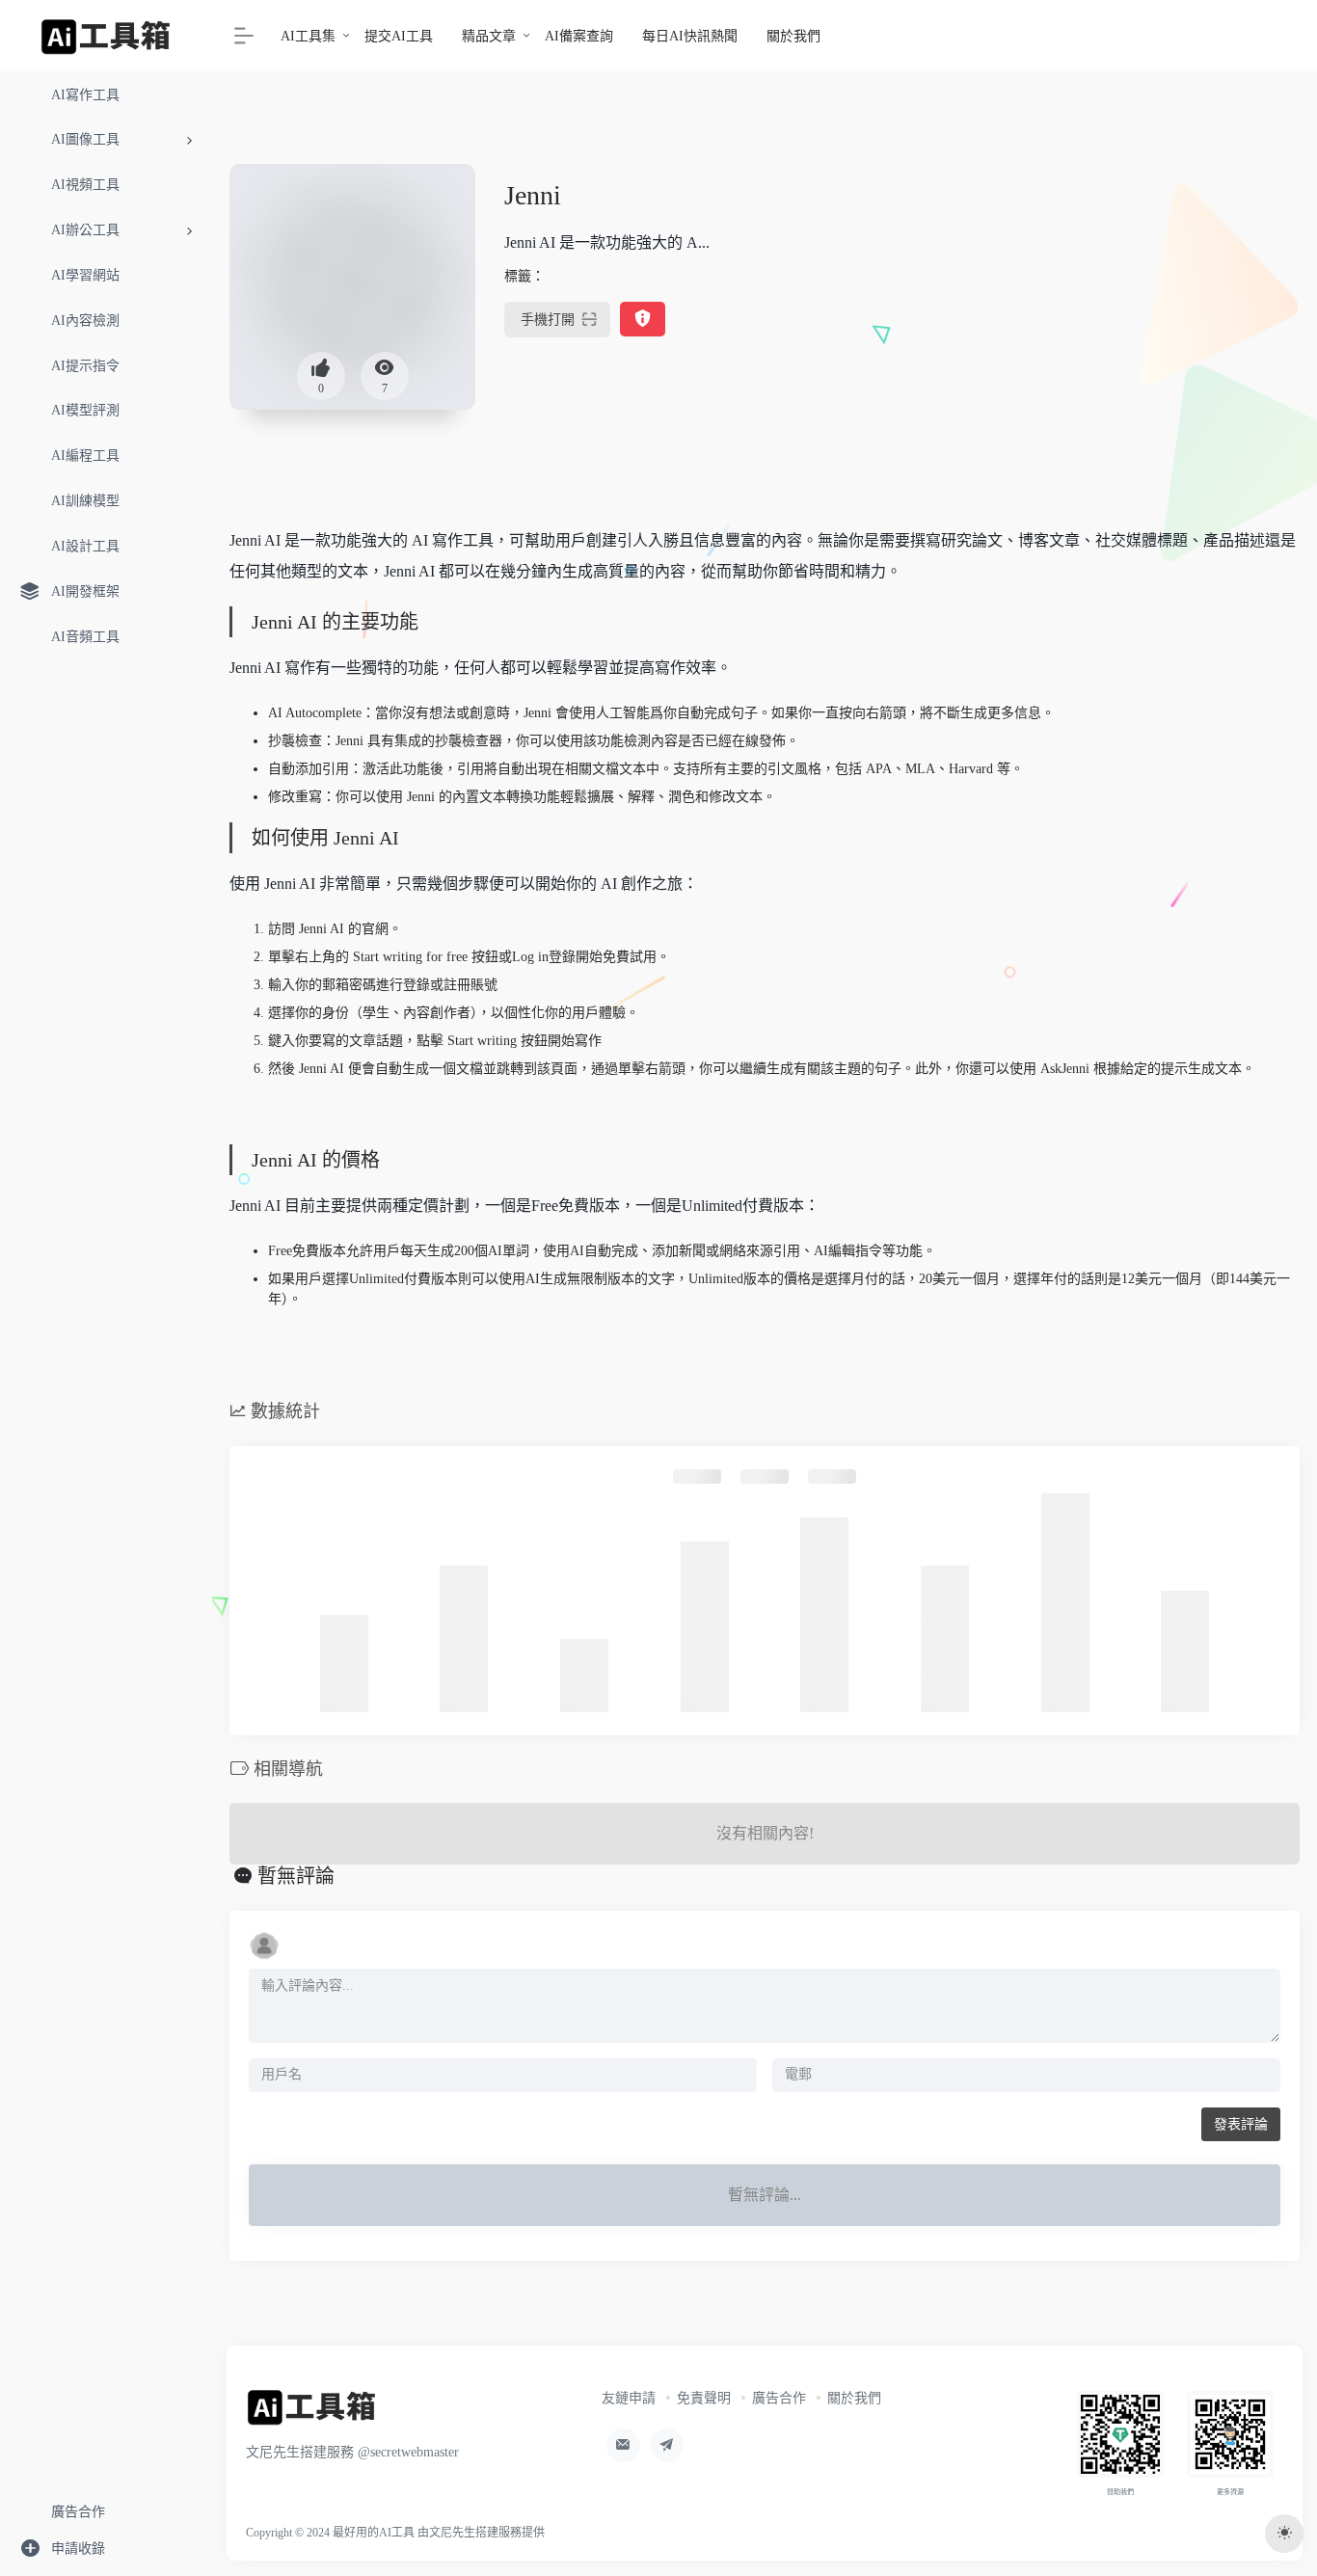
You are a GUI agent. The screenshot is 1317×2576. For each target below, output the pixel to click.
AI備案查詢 (579, 36)
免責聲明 (704, 2398)
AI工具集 (308, 36)
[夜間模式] (1284, 2534)
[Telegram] (667, 2445)
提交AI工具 (399, 36)
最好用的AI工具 (374, 2533)
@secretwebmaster (408, 2452)
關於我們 (793, 36)
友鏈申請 (629, 2398)
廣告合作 (779, 2398)
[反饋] (643, 320)
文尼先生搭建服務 (475, 2533)
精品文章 (489, 36)
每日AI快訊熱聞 (690, 36)
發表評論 (1241, 2124)
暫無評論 (296, 1876)
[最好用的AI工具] (312, 2413)
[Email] (623, 2445)
